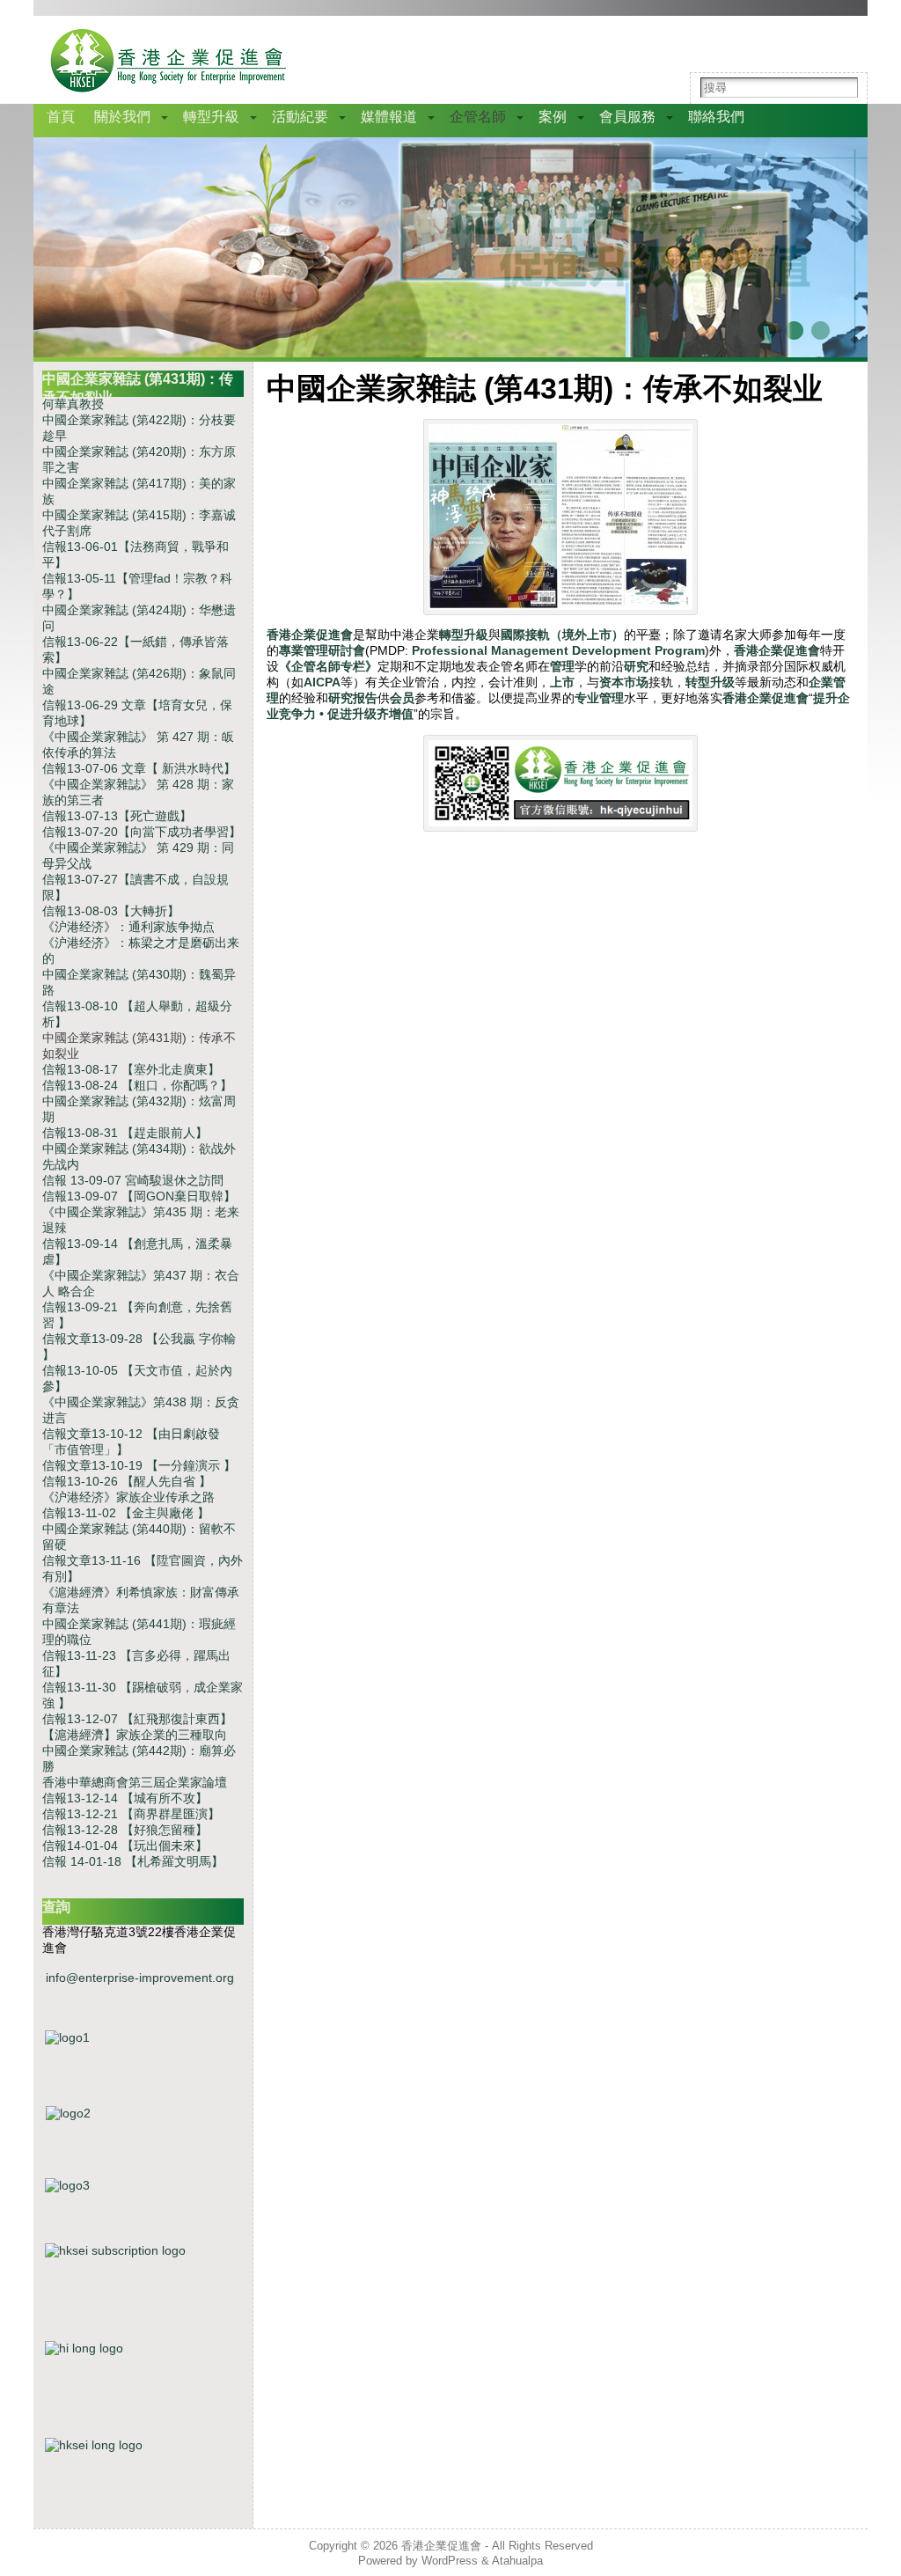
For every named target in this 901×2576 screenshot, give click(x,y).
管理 (562, 666)
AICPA (322, 682)
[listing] (143, 2135)
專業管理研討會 (322, 650)
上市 (562, 682)
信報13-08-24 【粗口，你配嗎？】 (137, 1085)
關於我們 (122, 117)
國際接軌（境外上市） (562, 635)
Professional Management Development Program (558, 650)
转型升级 (710, 682)
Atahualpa (517, 2561)
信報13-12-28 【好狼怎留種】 (125, 1830)
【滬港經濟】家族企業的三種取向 (135, 1735)
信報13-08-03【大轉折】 (111, 911)
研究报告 (353, 698)
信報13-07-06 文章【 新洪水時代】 (139, 768)
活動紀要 (300, 117)
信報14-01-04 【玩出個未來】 (125, 1846)
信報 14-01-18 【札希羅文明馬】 (133, 1861)
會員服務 (627, 117)
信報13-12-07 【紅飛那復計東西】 (137, 1719)
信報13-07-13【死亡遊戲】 (117, 816)
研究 (636, 666)
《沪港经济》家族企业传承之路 (128, 1497)
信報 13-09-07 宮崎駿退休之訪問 (133, 1180)
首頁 (61, 117)
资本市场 (624, 682)
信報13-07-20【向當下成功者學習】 (142, 832)
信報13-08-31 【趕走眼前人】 (125, 1133)
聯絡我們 (716, 117)
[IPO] (143, 2204)
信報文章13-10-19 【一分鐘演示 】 (139, 1465)
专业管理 (599, 698)
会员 (402, 698)
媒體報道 (389, 117)
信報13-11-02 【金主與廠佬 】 (126, 1513)
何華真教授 (73, 404)
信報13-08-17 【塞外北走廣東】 (131, 1069)
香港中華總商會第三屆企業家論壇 (135, 1782)
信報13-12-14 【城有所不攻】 (125, 1798)
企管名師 (478, 117)
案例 (553, 117)
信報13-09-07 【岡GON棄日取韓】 (139, 1196)
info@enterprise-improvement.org (140, 1978)
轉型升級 (211, 117)
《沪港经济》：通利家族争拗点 (128, 927)
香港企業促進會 (310, 635)
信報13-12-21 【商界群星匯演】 (131, 1814)
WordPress (450, 2561)
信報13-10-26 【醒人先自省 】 (127, 1481)
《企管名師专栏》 (328, 666)
